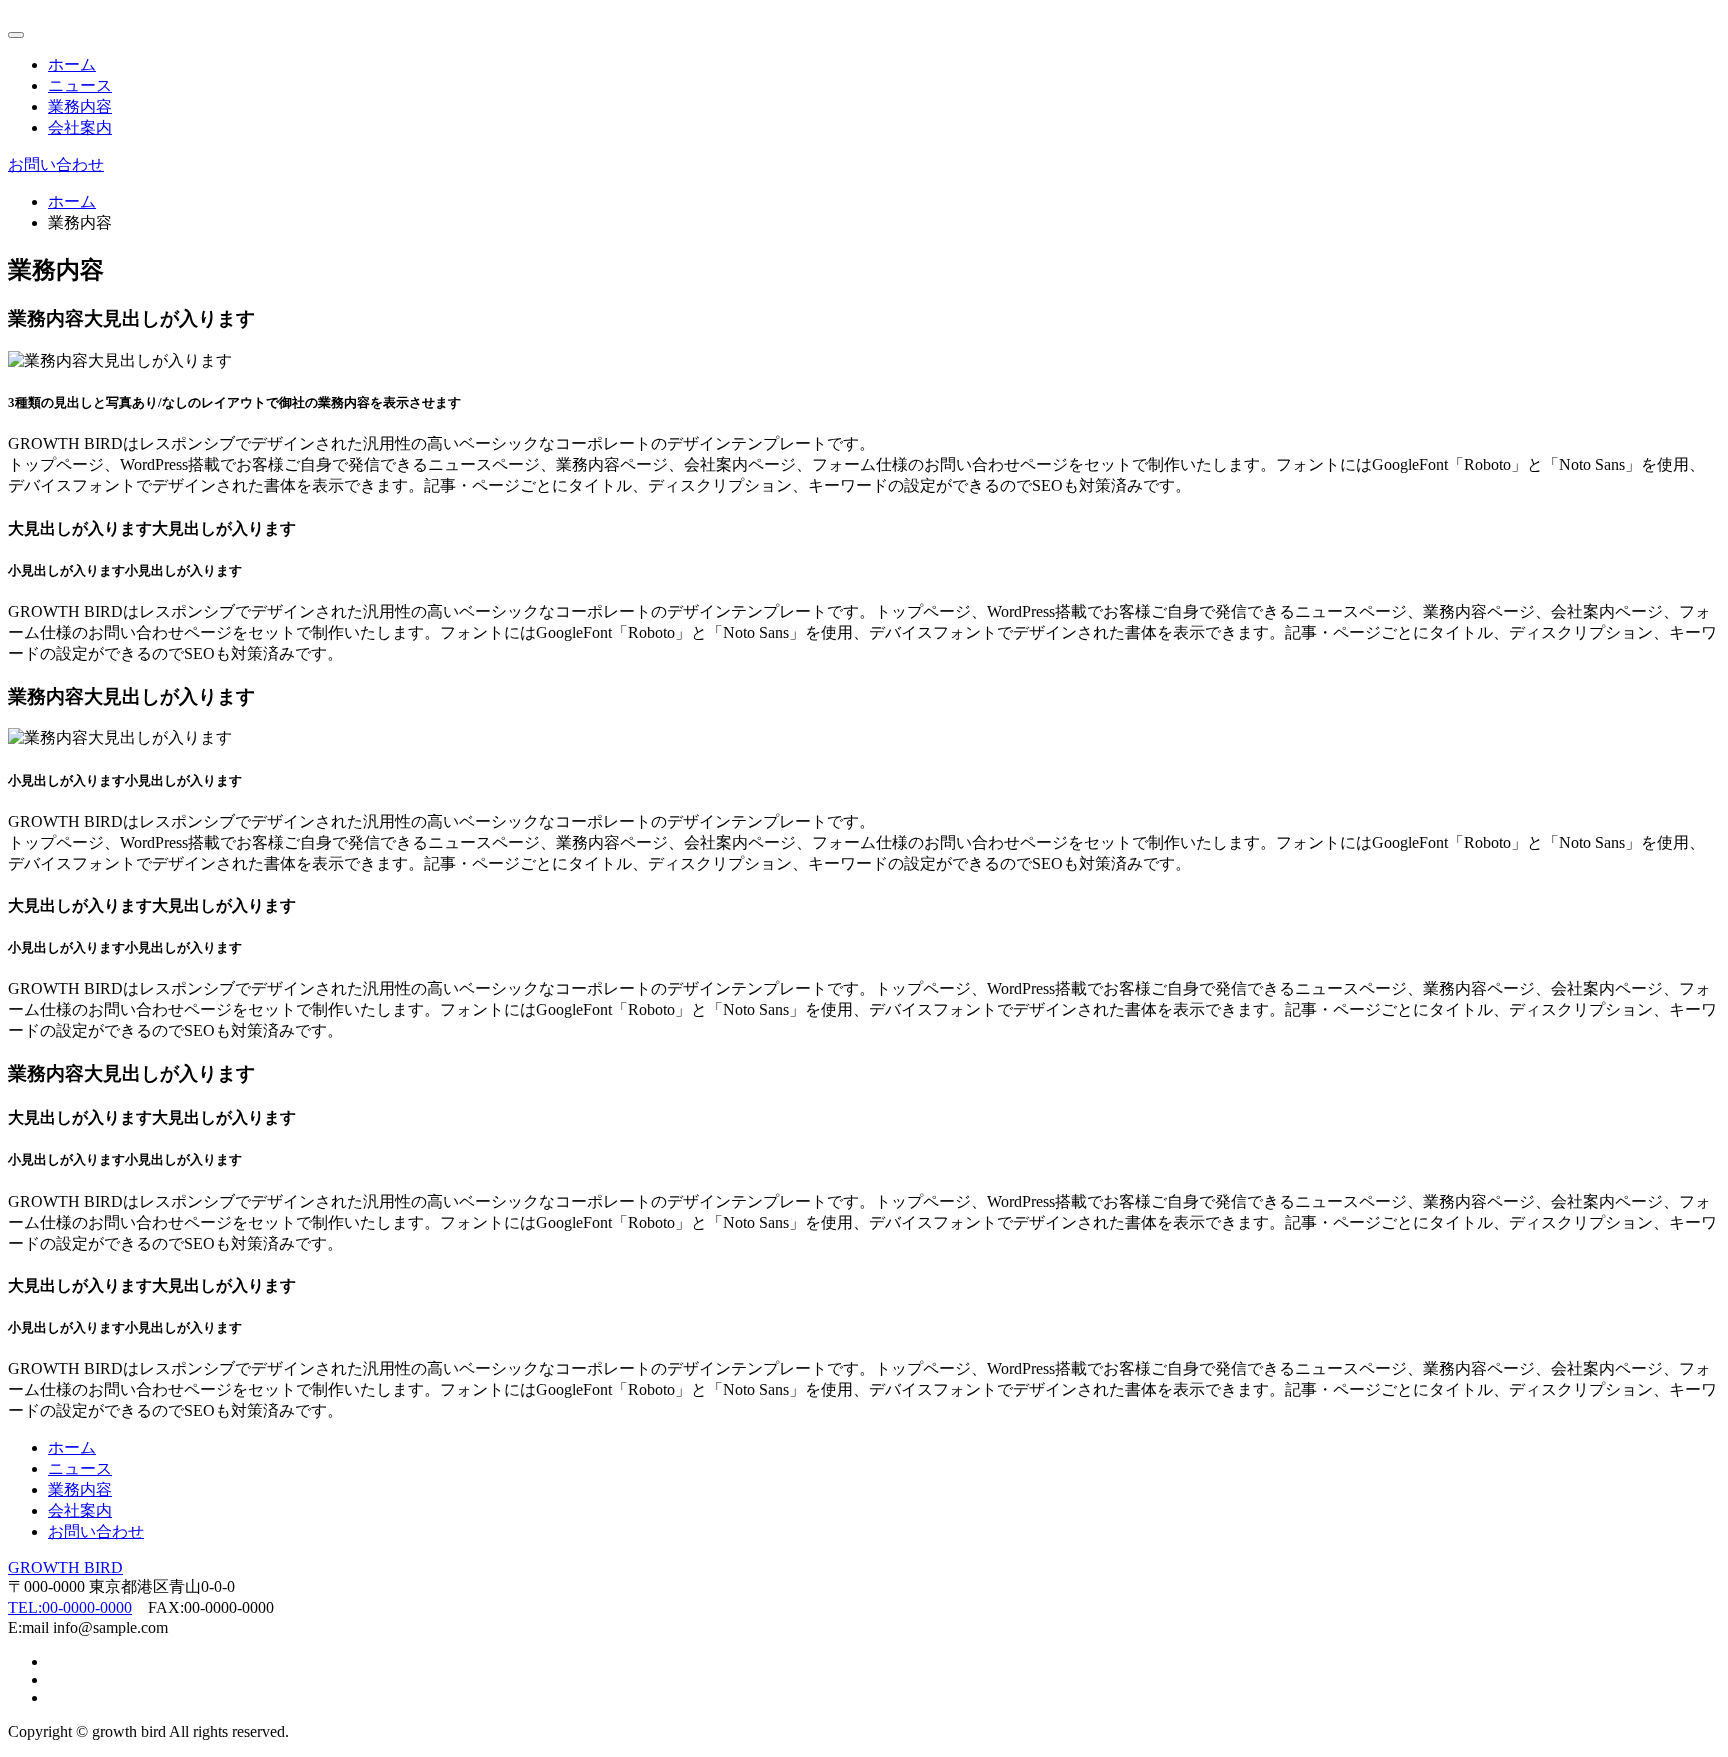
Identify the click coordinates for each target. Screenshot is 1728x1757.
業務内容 (80, 106)
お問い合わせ (56, 164)
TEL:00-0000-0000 (70, 1607)
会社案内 (80, 127)
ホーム (72, 64)
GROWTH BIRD (65, 1567)
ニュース (80, 85)
